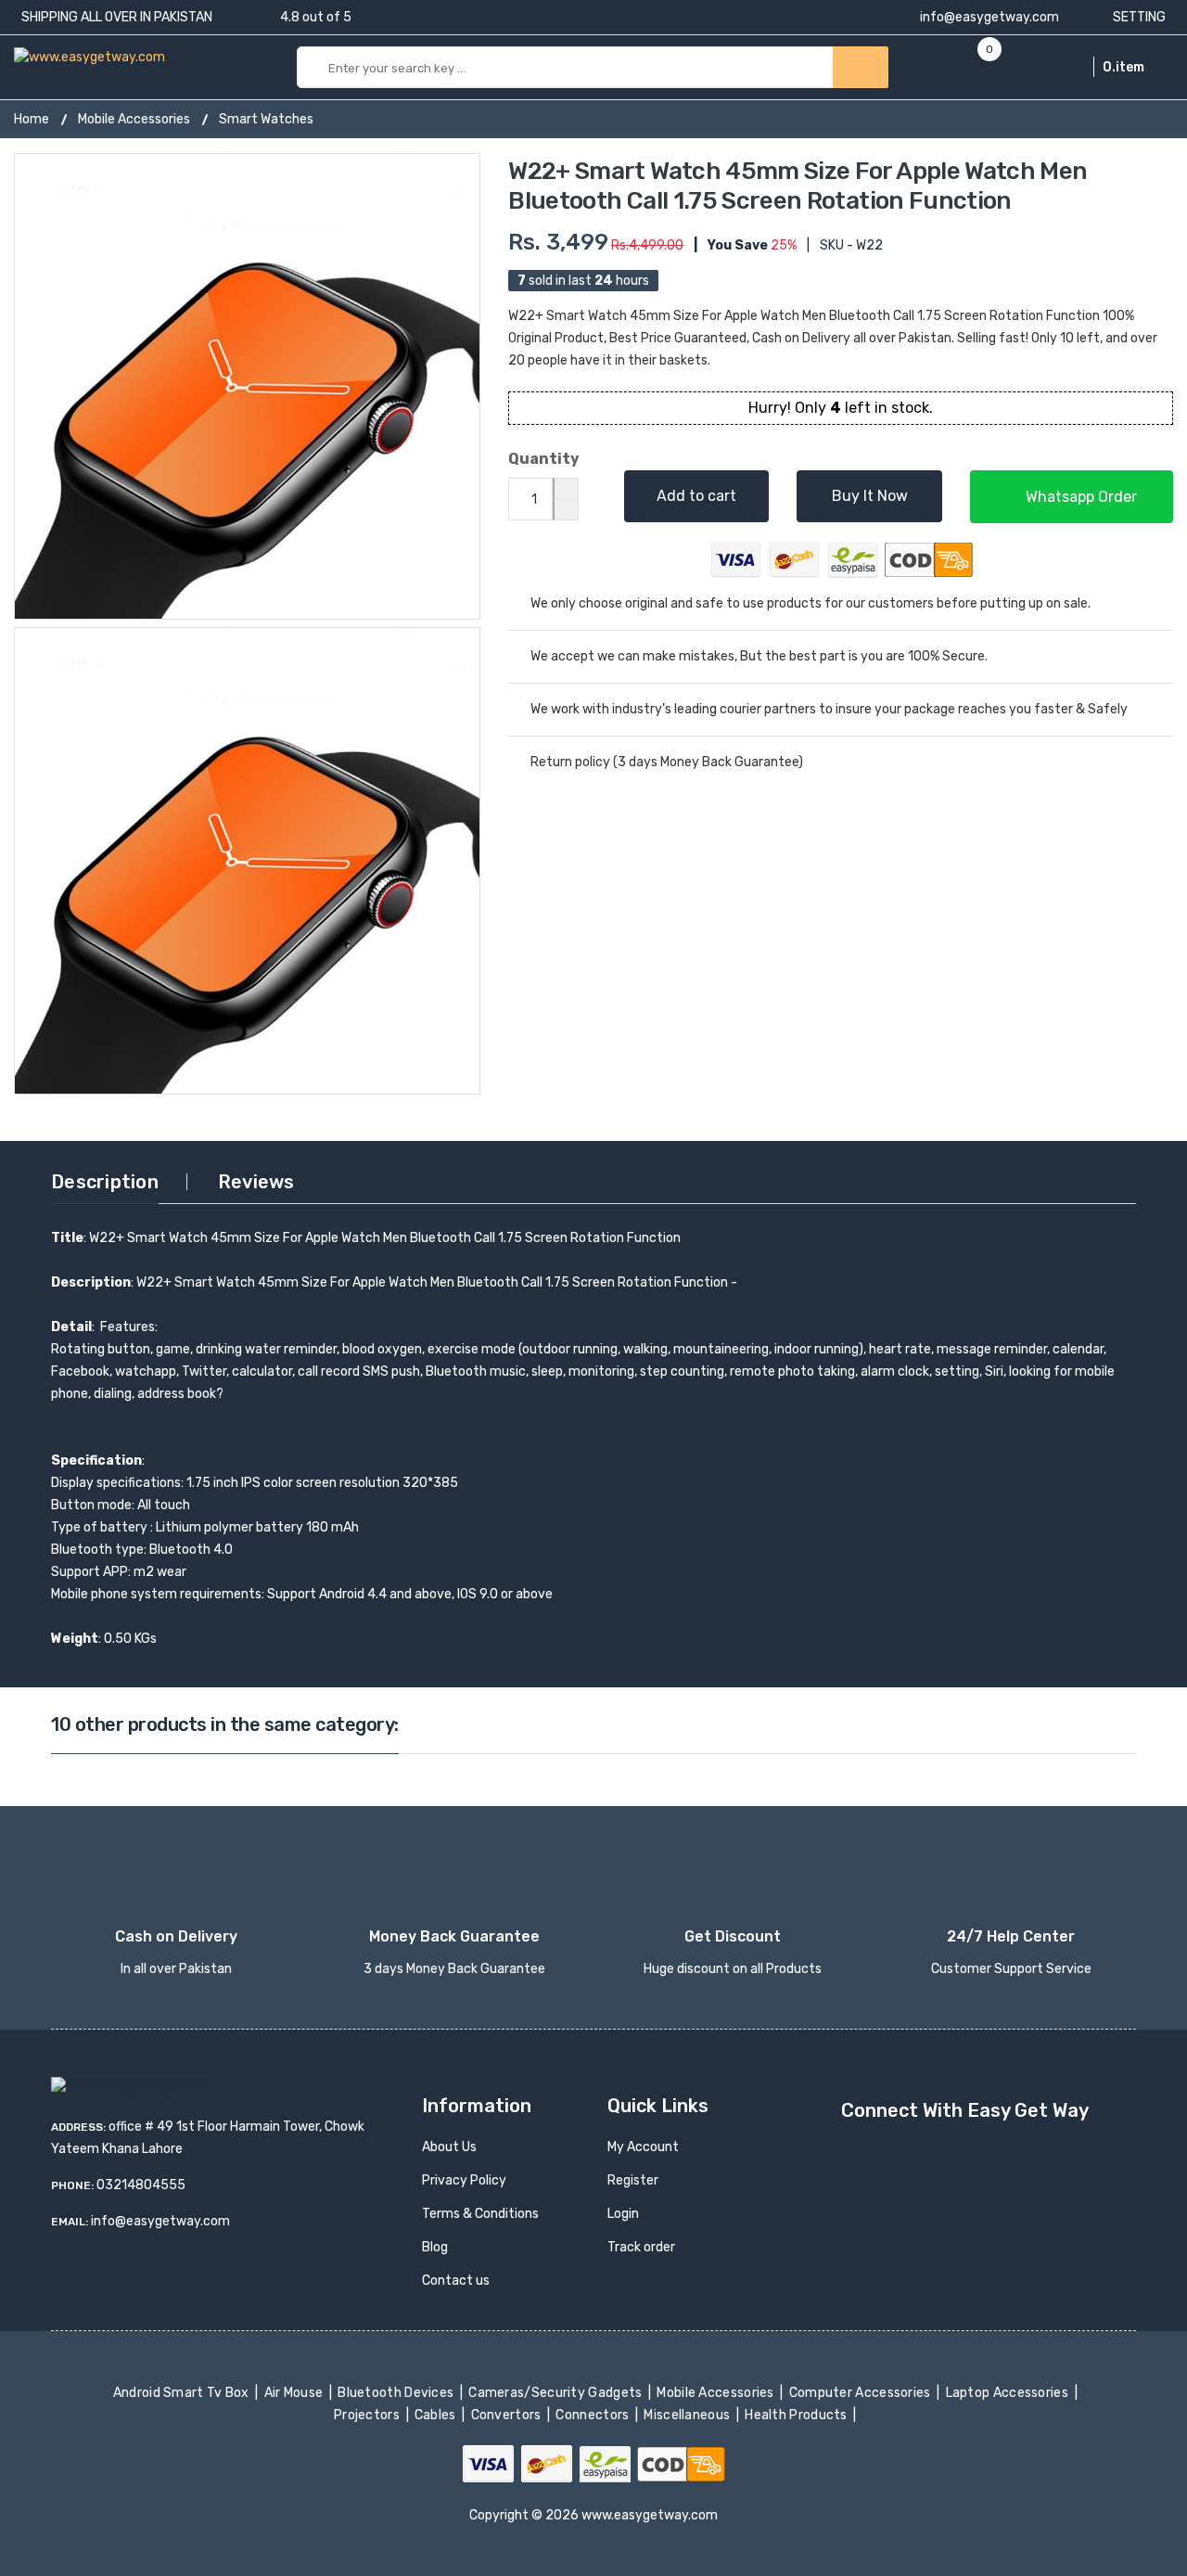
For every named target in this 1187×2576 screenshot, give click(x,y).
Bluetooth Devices (397, 2393)
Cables (437, 2415)
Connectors (594, 2415)
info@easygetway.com (988, 17)
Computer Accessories (861, 2393)
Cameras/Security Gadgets (557, 2393)
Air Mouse (295, 2393)
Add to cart (696, 496)
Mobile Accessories (134, 119)
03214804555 (141, 2185)
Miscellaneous (689, 2415)
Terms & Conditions (480, 2214)
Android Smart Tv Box (182, 2393)
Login (623, 2214)
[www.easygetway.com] (89, 56)
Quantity (544, 459)
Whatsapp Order (1079, 497)
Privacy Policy (464, 2180)
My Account (643, 2147)
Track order (641, 2247)
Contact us (456, 2281)
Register (633, 2180)
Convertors (507, 2415)
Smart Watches (266, 119)
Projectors (369, 2415)
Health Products (798, 2415)
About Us (449, 2147)
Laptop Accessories (1008, 2393)
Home (32, 119)
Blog (435, 2247)
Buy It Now (870, 496)
